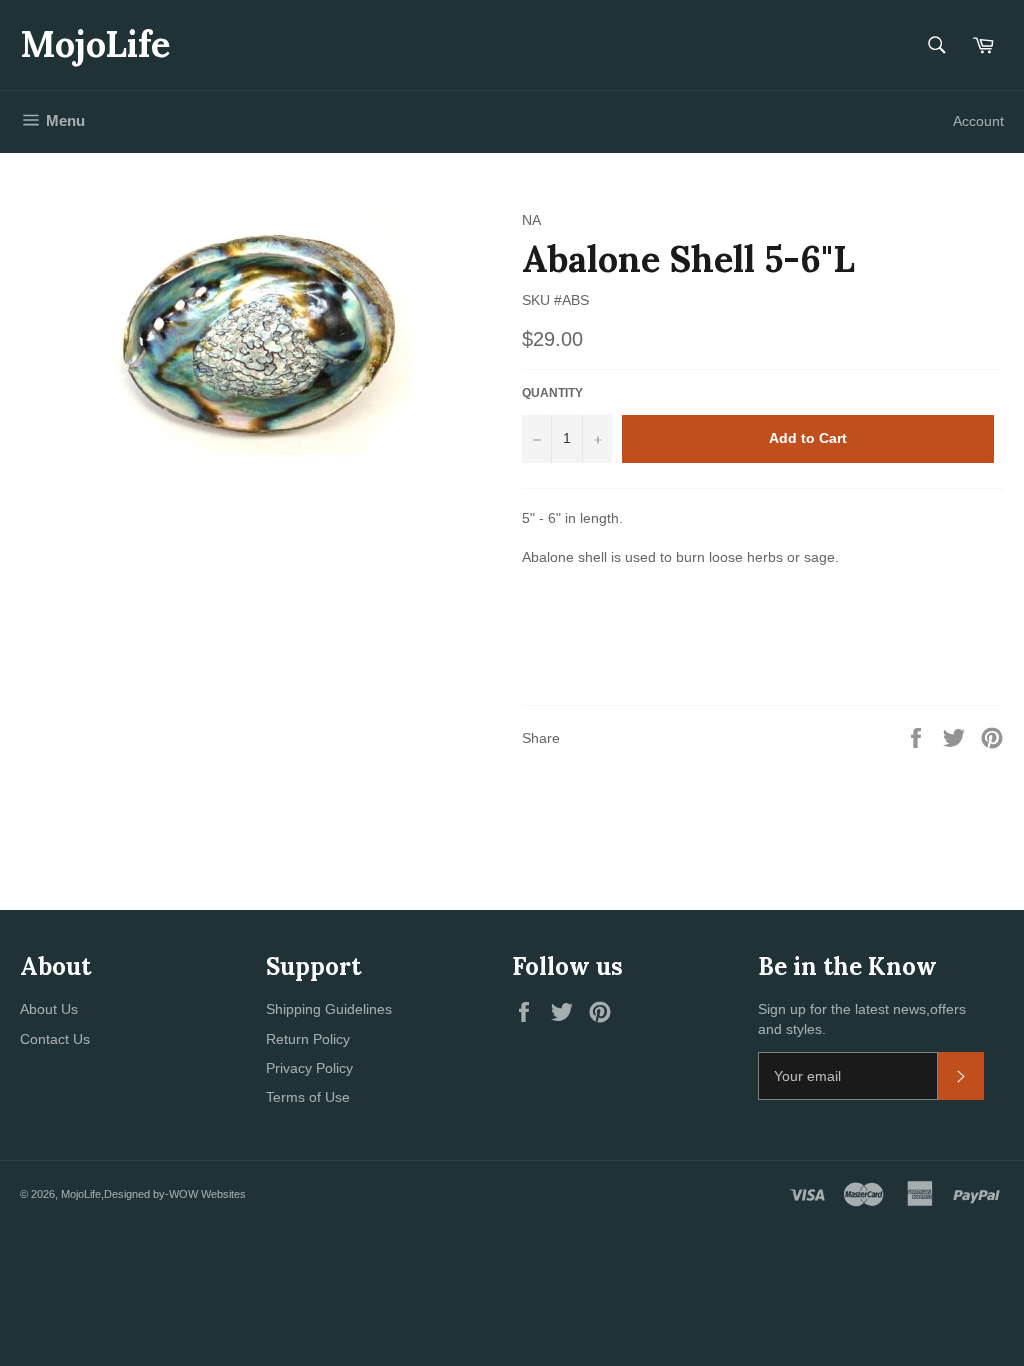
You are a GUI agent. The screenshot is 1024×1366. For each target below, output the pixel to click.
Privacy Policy (309, 1068)
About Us (49, 1009)
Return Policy (308, 1039)
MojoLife (95, 44)
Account (978, 121)
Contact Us (55, 1039)
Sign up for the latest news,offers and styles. (862, 1018)
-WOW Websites (205, 1194)
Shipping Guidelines (329, 1009)
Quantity (552, 393)
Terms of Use (308, 1097)
